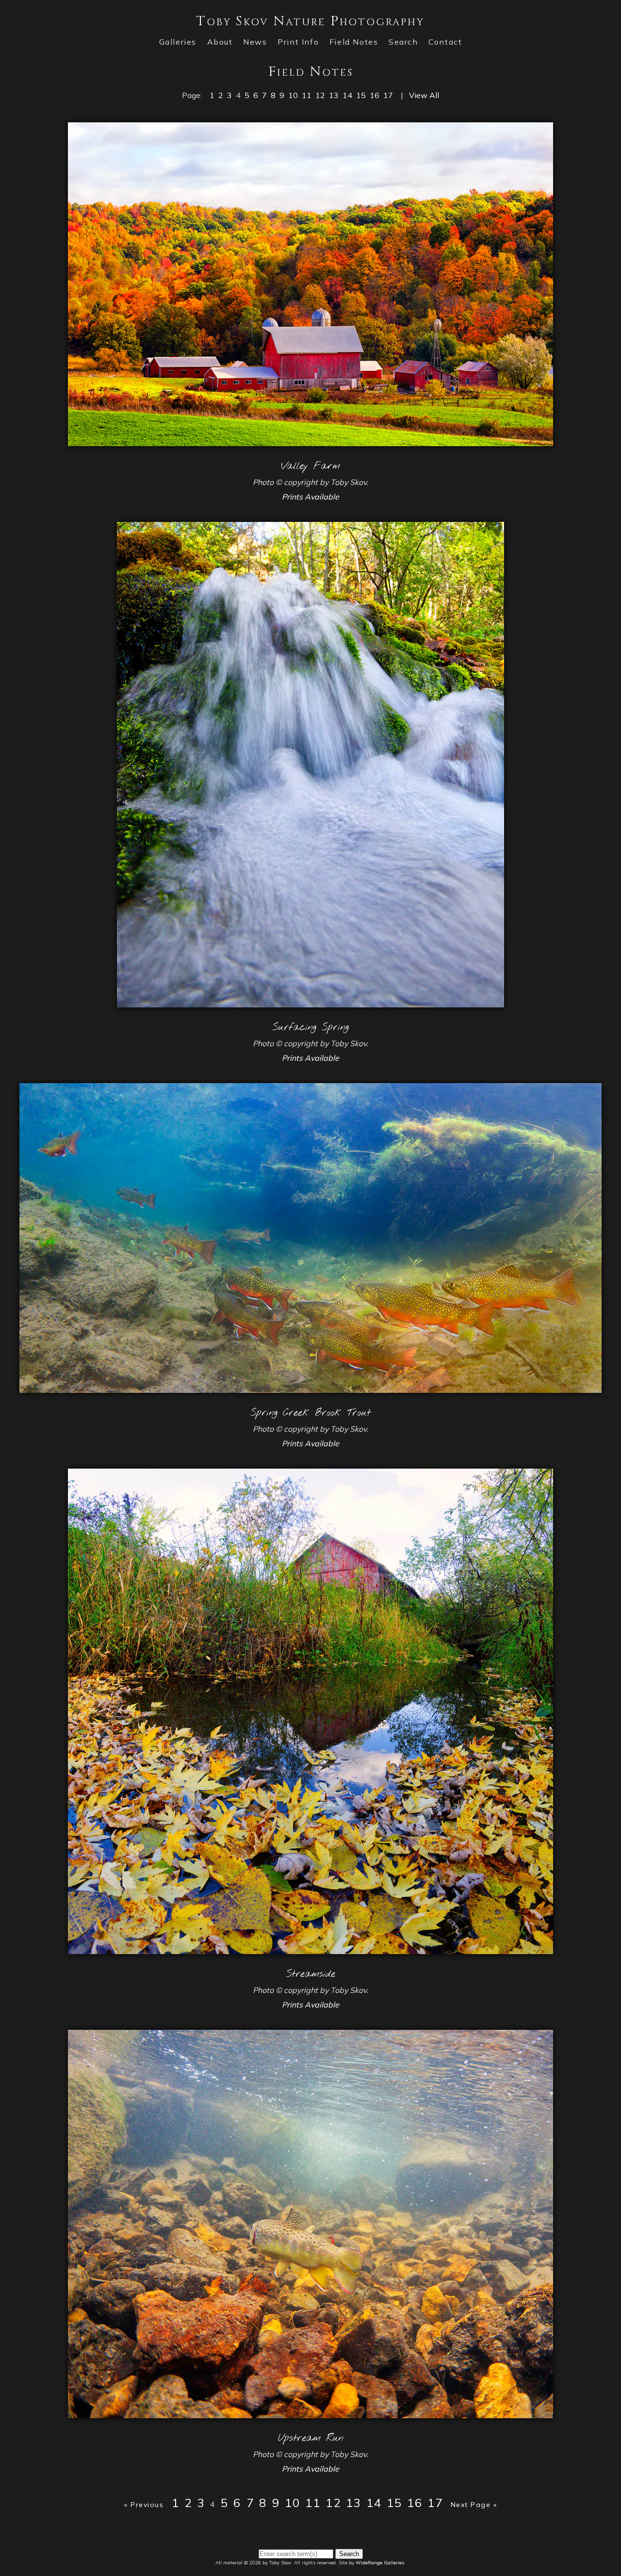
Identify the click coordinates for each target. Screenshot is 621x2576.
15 (361, 95)
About (220, 42)
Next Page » (474, 2505)
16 (375, 95)
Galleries (178, 42)
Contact (445, 42)
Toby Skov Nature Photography (310, 21)
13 (334, 95)
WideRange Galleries (380, 2563)
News (255, 42)
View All (424, 95)
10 (293, 95)
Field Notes (354, 42)
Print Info (298, 42)
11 (307, 95)
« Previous (144, 2505)
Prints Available (310, 497)
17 (388, 95)
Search (403, 42)
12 (320, 95)
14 (347, 95)
